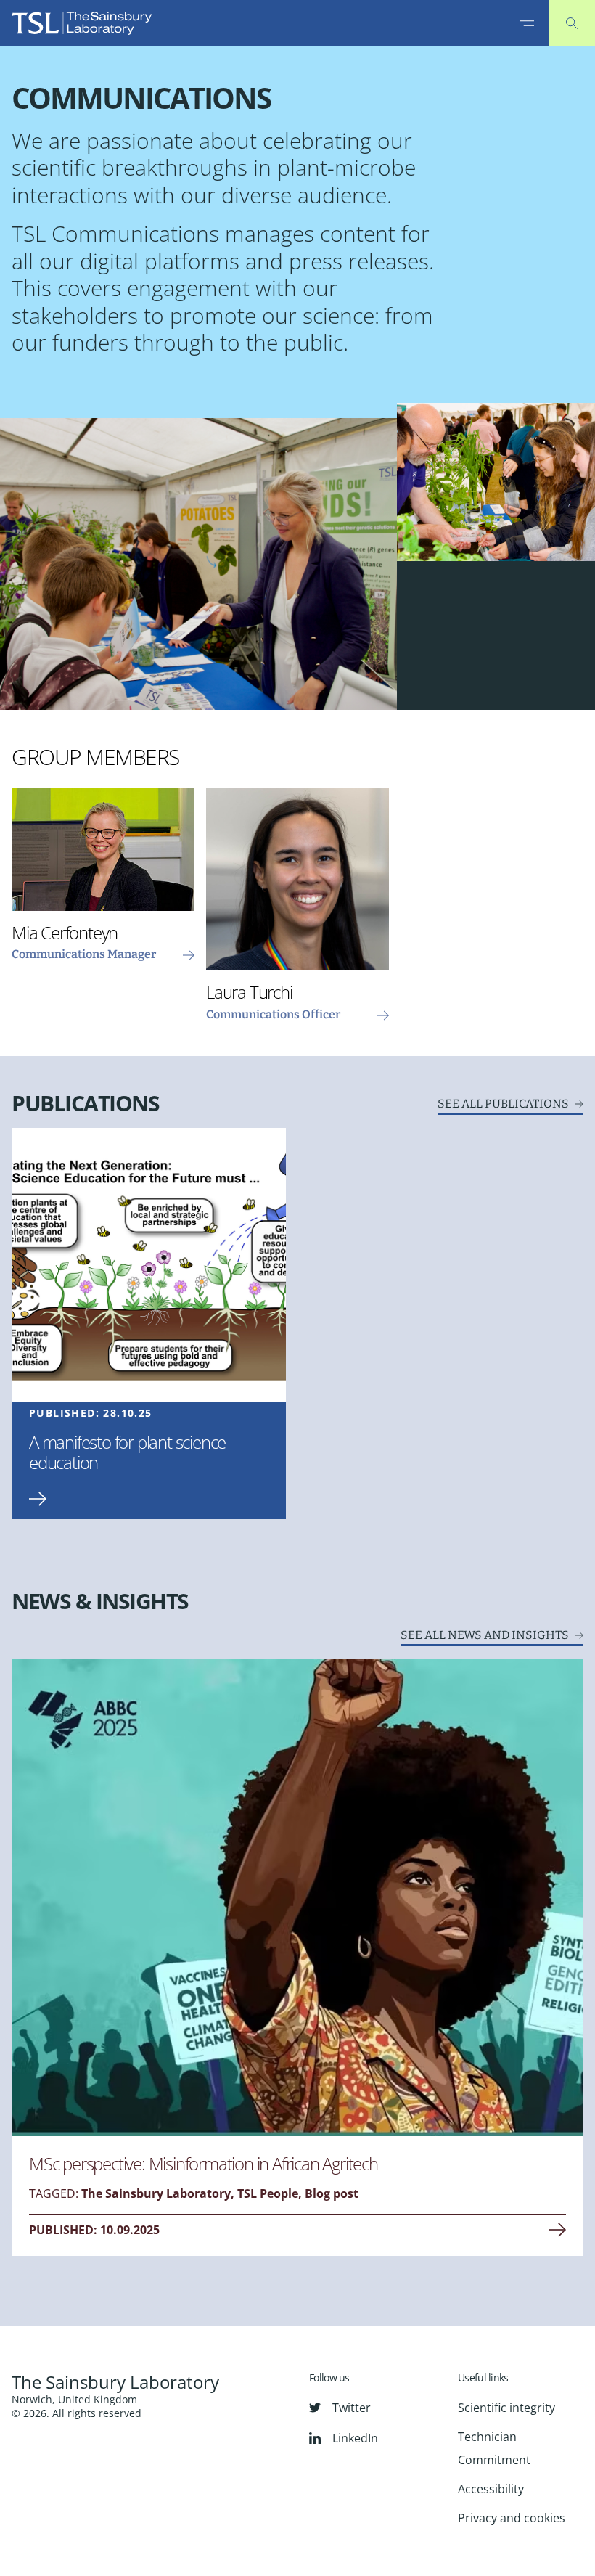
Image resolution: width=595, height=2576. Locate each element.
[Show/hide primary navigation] (527, 23)
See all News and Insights (485, 1635)
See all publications (503, 1104)
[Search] (572, 23)
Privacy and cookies (512, 2518)
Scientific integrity (506, 2408)
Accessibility (491, 2489)
